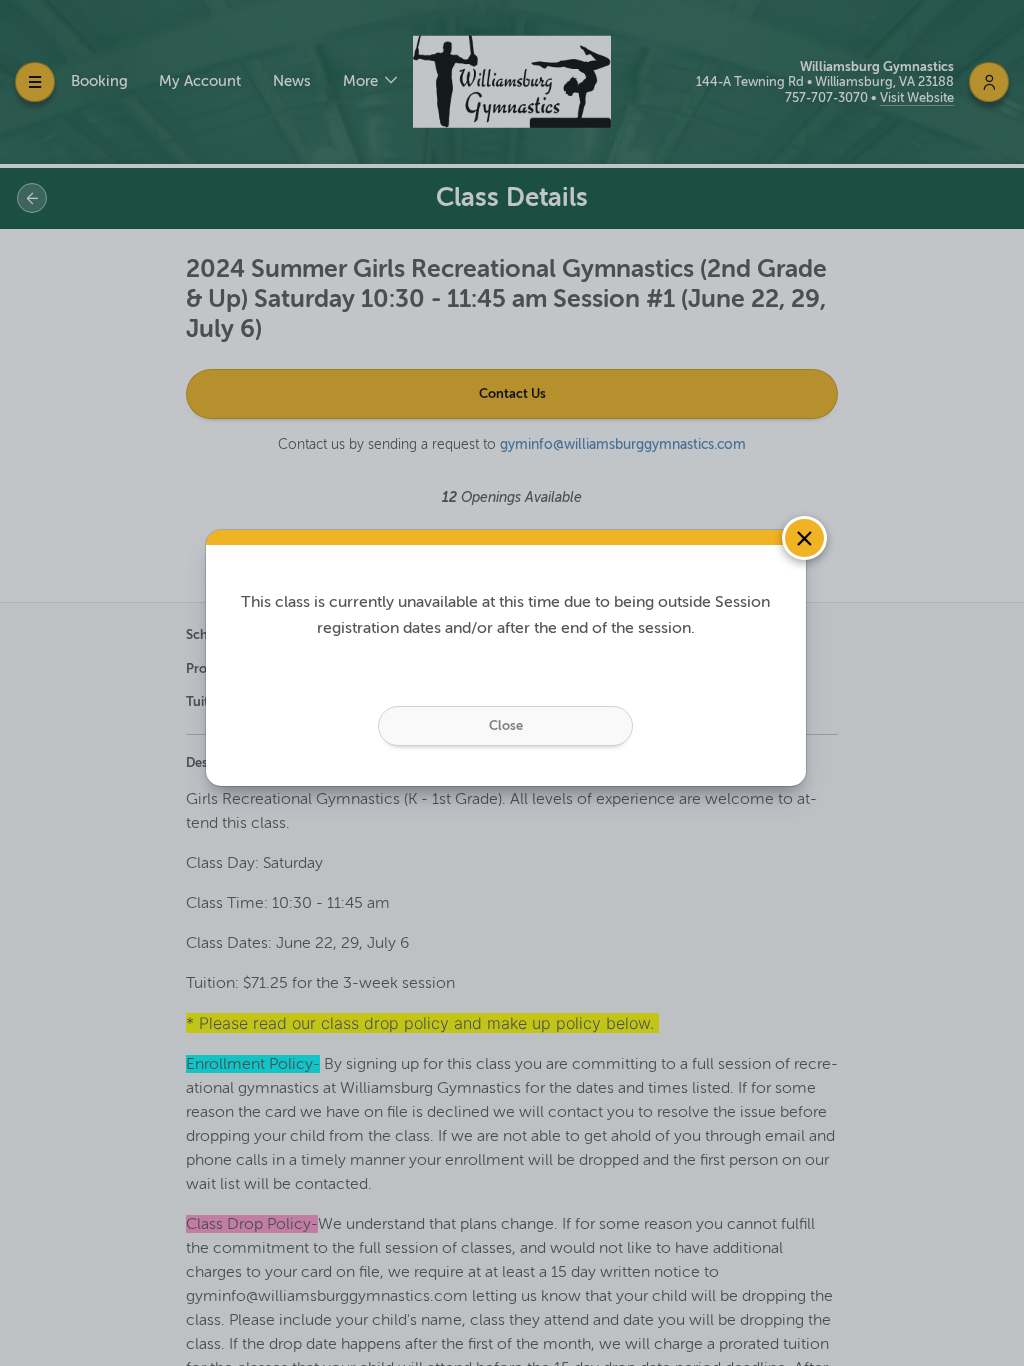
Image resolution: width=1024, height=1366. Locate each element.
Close (506, 725)
